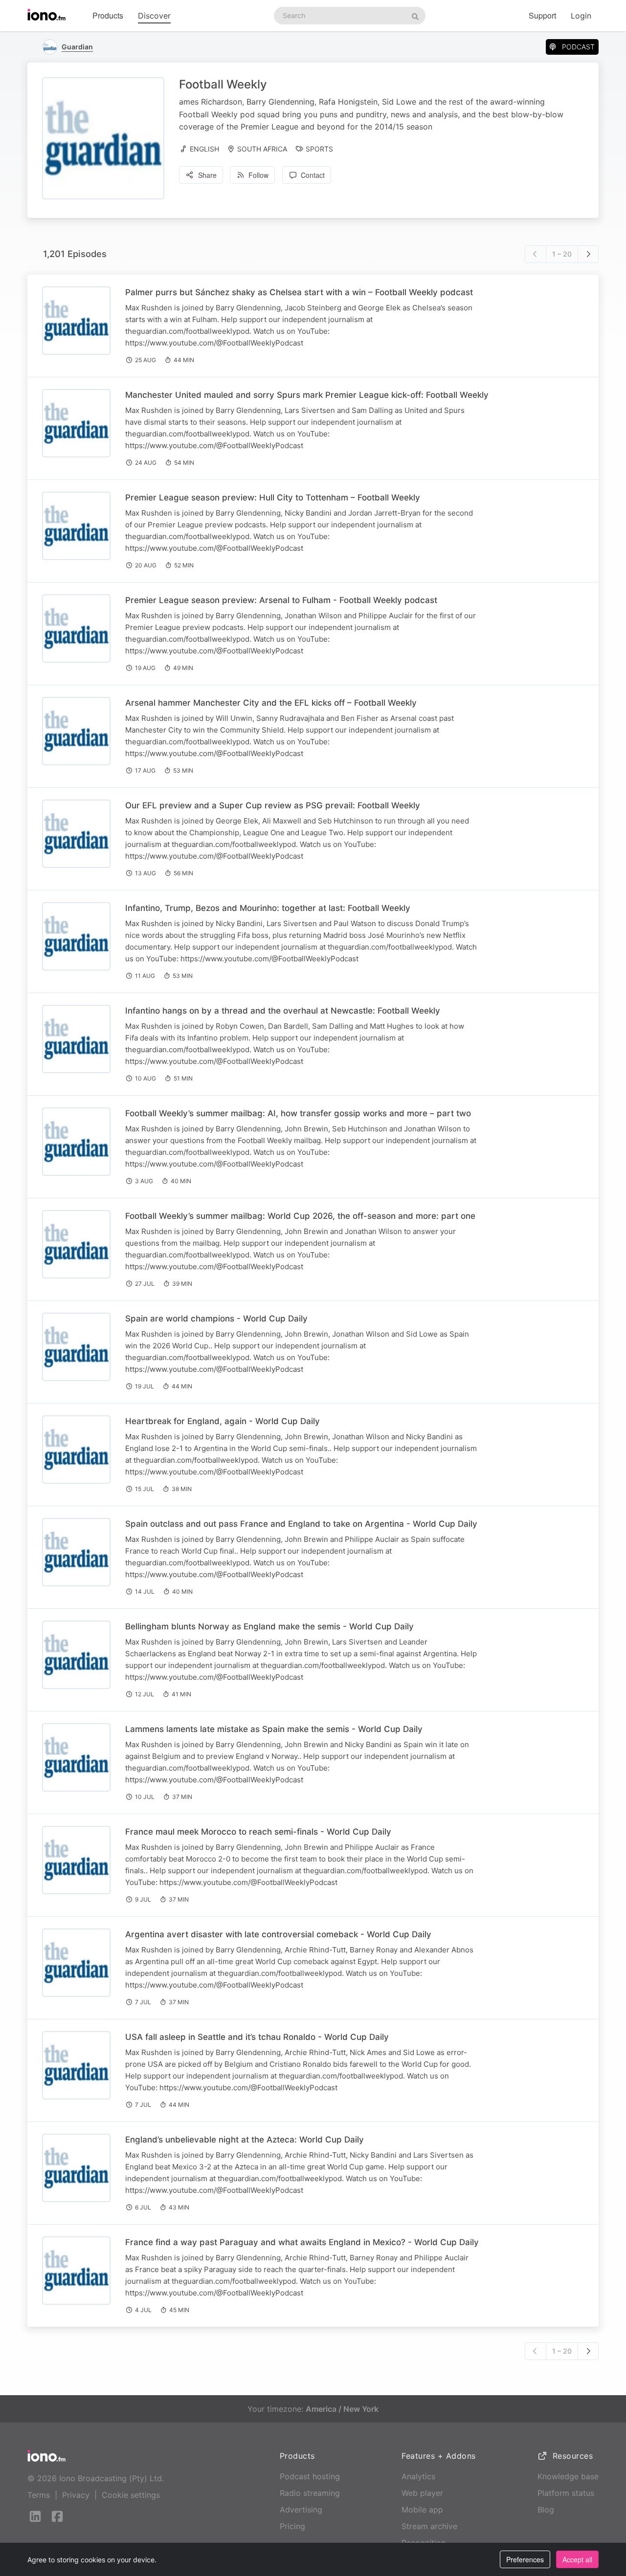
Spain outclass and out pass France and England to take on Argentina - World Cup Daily (301, 1524)
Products (108, 15)
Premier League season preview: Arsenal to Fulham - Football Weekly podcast (281, 600)
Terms (39, 2495)
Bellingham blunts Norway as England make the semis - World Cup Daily (269, 1626)
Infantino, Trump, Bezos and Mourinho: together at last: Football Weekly (268, 908)
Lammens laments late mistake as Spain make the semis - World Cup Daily (274, 1729)
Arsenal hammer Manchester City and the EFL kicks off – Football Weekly (271, 703)
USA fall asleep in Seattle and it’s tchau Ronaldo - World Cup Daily (257, 2037)
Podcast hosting (310, 2476)
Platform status (566, 2493)
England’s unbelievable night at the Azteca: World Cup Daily (245, 2140)
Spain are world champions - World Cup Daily (216, 1319)
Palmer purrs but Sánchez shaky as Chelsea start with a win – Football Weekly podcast (299, 292)
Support (542, 15)
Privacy (76, 2495)
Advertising (301, 2510)
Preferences (525, 2559)
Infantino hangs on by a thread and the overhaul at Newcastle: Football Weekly (283, 1011)
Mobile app (422, 2510)
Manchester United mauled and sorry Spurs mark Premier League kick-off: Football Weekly (307, 395)
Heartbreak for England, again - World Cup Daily (223, 1421)
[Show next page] (588, 254)
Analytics (418, 2476)
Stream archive (429, 2526)
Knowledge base (568, 2476)
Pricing (292, 2526)
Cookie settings (131, 2495)
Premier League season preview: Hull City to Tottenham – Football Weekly (273, 498)
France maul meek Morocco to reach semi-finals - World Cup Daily (258, 1832)
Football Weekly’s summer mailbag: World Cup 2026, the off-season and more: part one (300, 1216)
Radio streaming (310, 2493)
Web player (422, 2493)
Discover (154, 16)
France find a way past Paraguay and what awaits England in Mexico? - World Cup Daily (302, 2242)
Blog (546, 2510)
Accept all (577, 2559)
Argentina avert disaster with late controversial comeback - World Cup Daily (278, 1934)
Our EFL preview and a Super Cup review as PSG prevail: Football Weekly (273, 805)
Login (581, 16)
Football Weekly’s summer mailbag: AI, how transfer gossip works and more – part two (298, 1113)
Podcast (578, 47)
